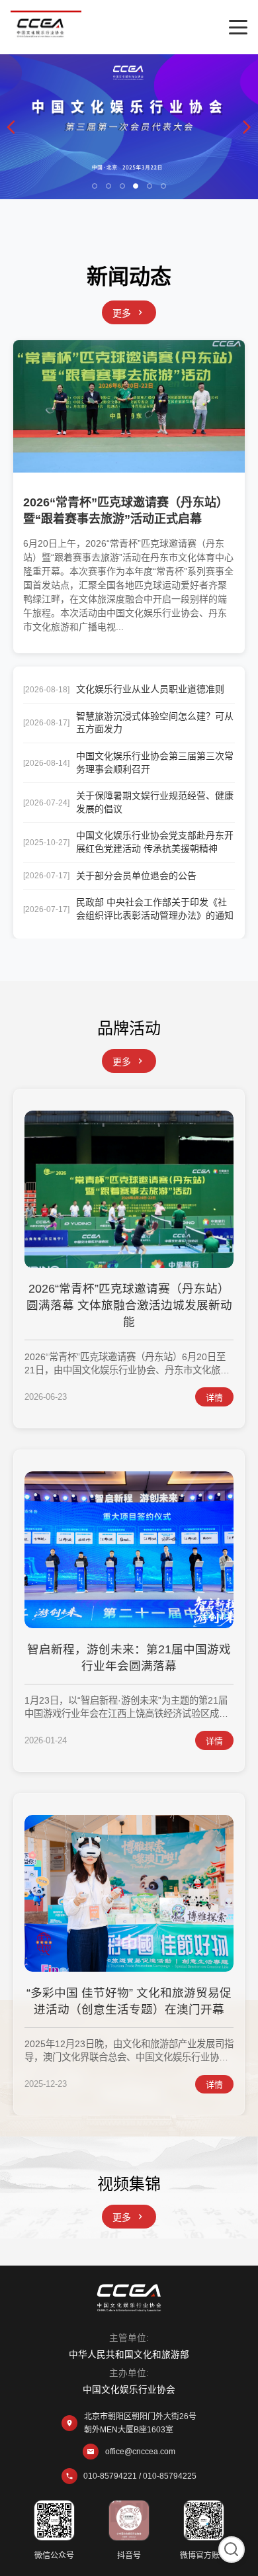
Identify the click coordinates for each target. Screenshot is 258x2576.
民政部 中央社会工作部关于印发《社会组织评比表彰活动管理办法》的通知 (155, 909)
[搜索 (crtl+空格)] (232, 2550)
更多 (122, 313)
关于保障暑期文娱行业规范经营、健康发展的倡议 (155, 802)
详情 (214, 1398)
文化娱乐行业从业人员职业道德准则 (150, 689)
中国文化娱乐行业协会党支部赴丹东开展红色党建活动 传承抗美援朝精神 (155, 842)
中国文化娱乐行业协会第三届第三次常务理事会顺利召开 (155, 762)
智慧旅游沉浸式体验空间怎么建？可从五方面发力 (155, 723)
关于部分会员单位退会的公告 (136, 876)
